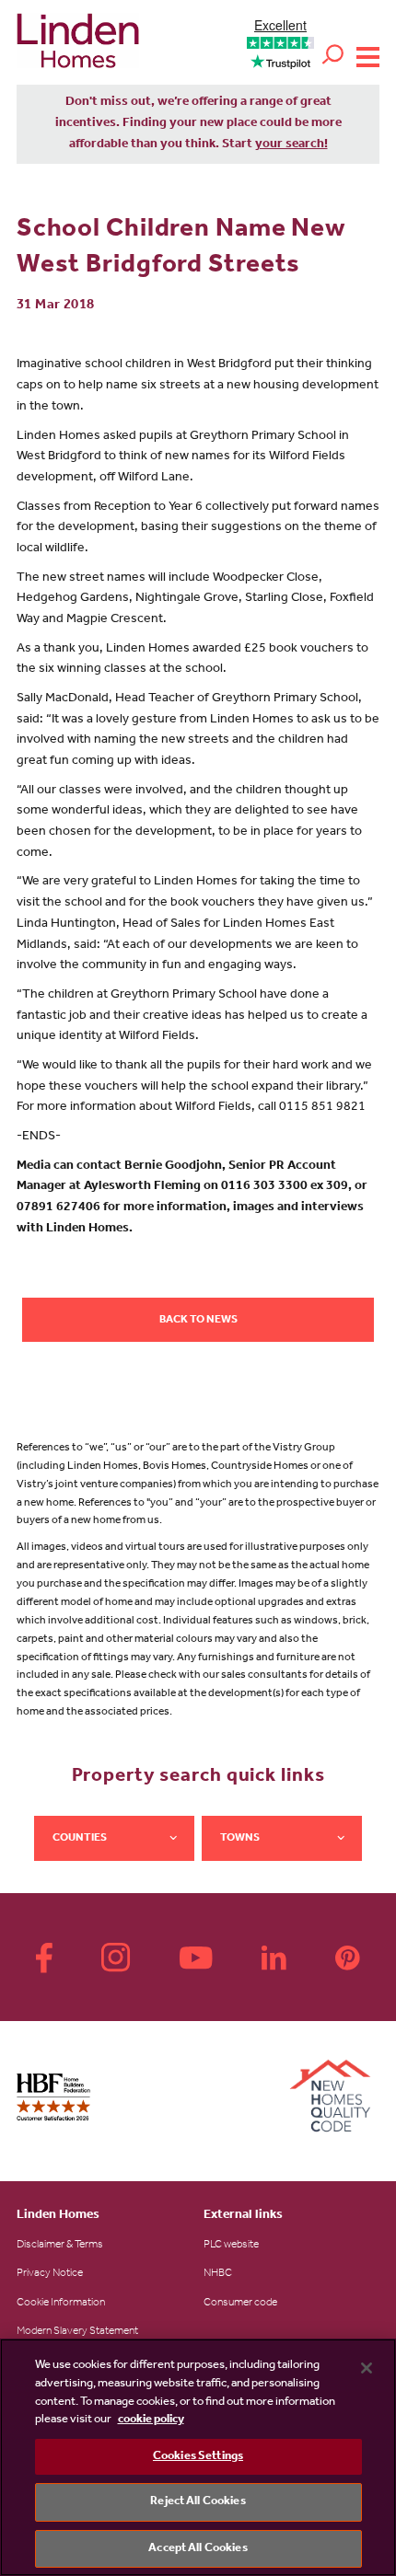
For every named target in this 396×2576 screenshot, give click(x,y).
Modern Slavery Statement (77, 2332)
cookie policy (151, 2420)
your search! (291, 145)
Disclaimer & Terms (60, 2246)
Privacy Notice (50, 2274)
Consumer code (240, 2304)
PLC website (231, 2246)
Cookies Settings (198, 2457)
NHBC (218, 2274)
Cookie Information (61, 2304)
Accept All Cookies (198, 2549)
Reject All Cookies (198, 2502)
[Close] (367, 2368)
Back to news (198, 1321)
